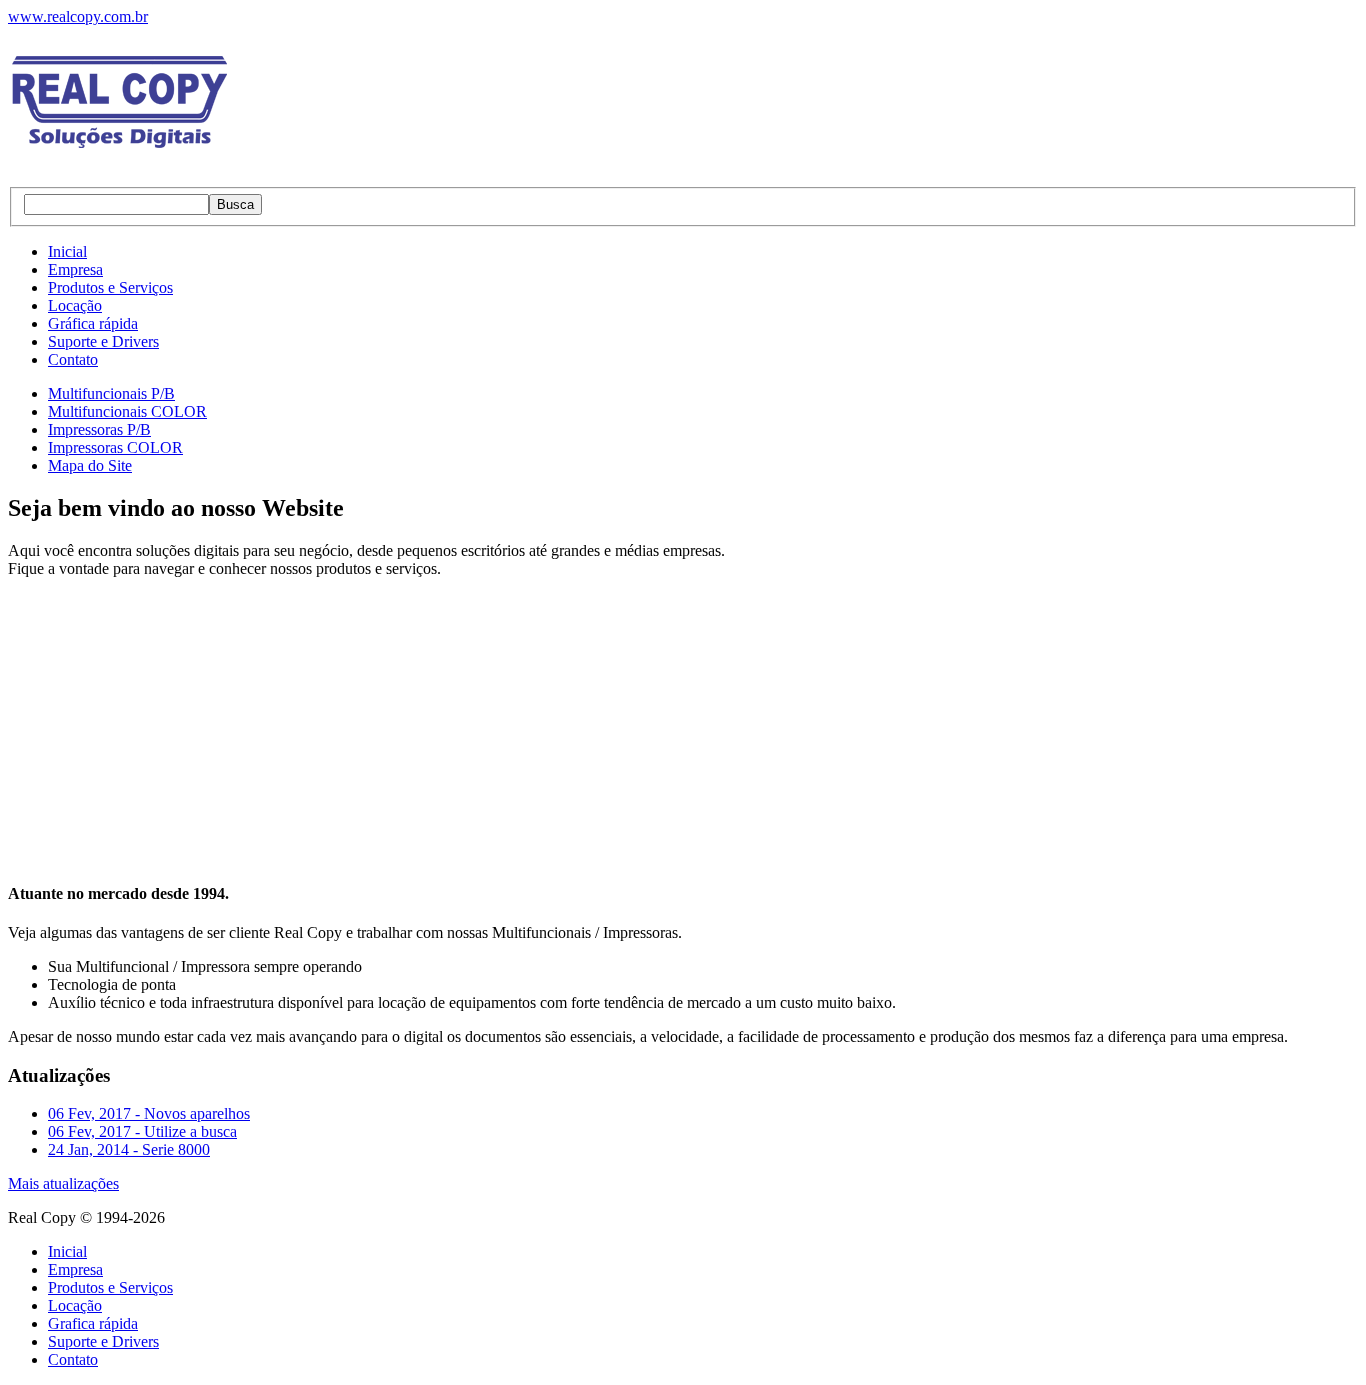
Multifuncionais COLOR (127, 411)
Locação (75, 305)
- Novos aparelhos (149, 1113)
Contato (73, 359)
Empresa (75, 269)
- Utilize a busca (142, 1131)
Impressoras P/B (99, 429)
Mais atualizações (63, 1183)
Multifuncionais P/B (111, 393)
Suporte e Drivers (103, 341)
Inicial (67, 251)
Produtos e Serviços (110, 287)
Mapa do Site (90, 465)
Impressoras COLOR (115, 447)
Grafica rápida (93, 1323)
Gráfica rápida (93, 323)
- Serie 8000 (129, 1149)
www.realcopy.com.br (78, 16)
